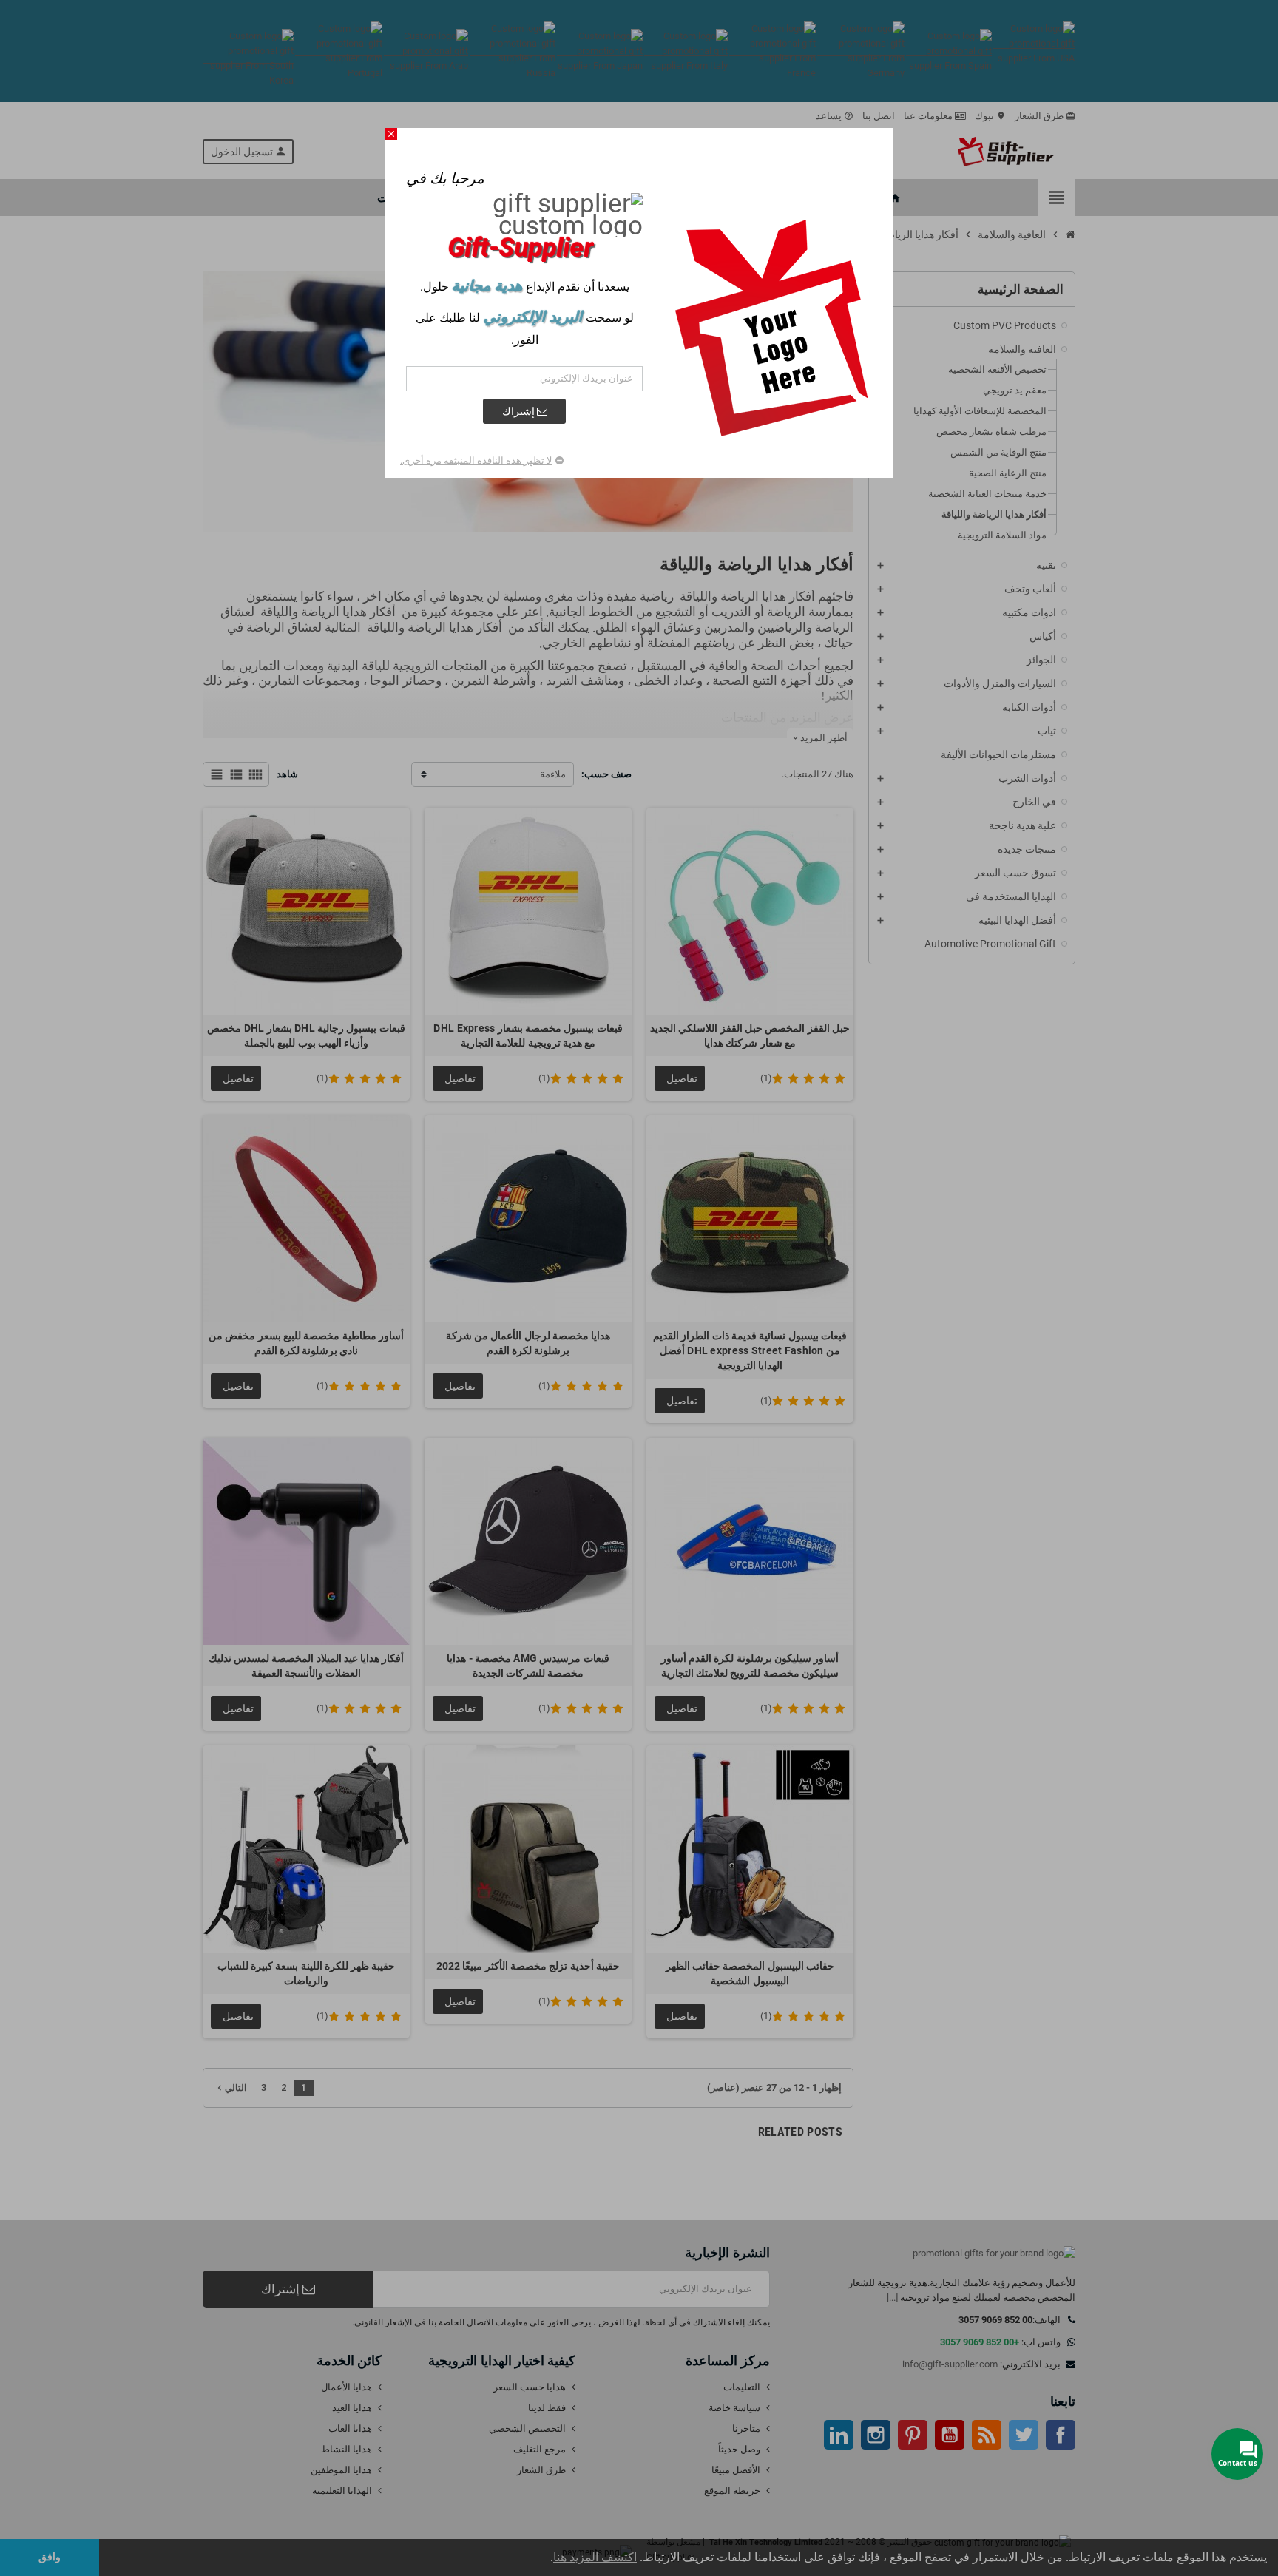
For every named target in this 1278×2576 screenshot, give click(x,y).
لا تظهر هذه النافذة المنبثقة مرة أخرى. (476, 460)
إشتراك (520, 411)
